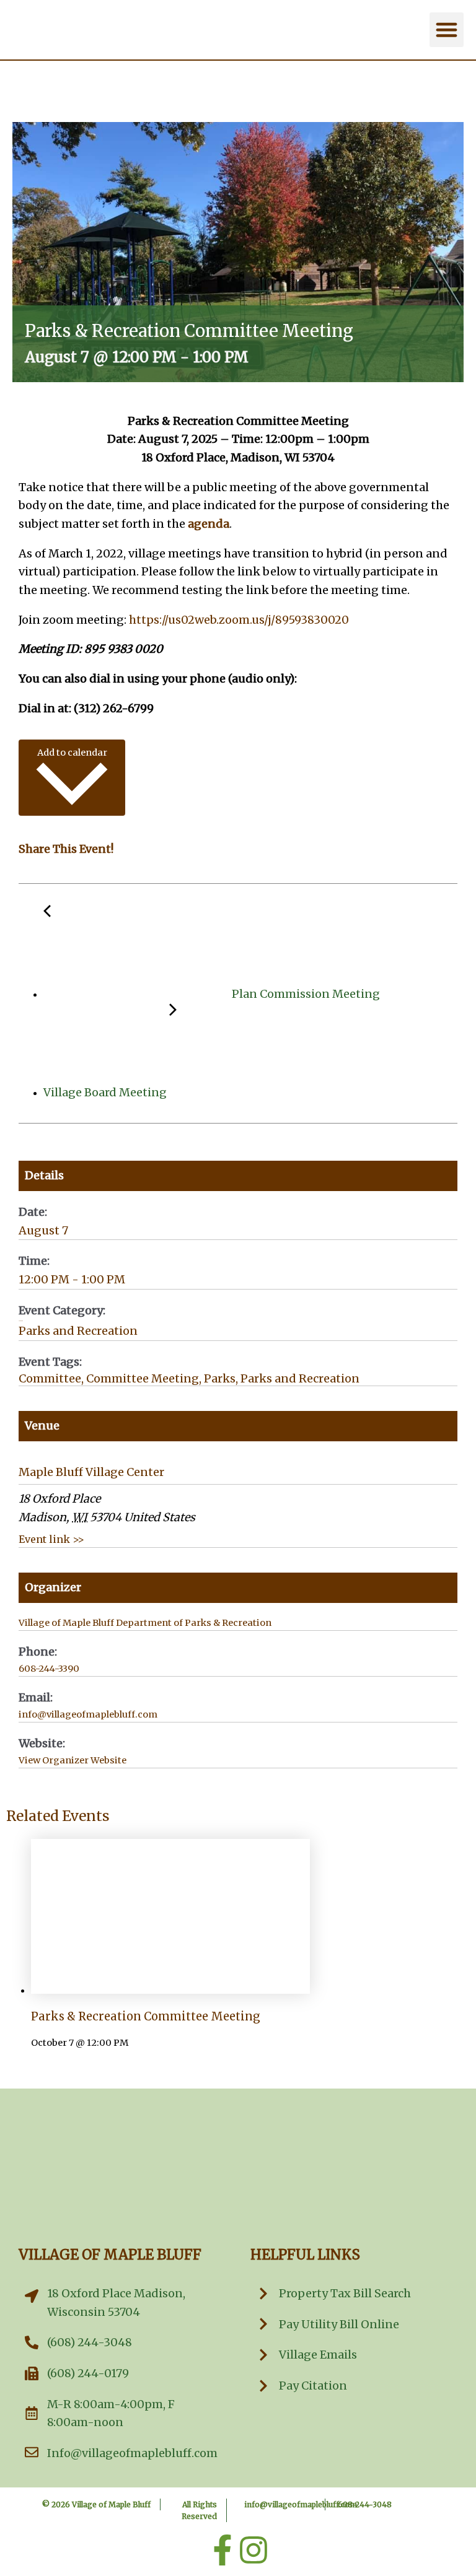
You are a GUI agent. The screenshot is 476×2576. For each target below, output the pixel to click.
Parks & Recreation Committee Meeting (146, 2016)
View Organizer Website (73, 1760)
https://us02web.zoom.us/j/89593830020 (239, 620)
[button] (447, 30)
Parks (220, 1378)
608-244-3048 (365, 2504)
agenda (209, 524)
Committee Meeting (143, 1378)
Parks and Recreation (78, 1331)
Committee (50, 1378)
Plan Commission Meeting (305, 994)
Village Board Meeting (106, 1092)
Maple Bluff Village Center (91, 1472)
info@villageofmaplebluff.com (301, 2504)
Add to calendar (72, 753)
